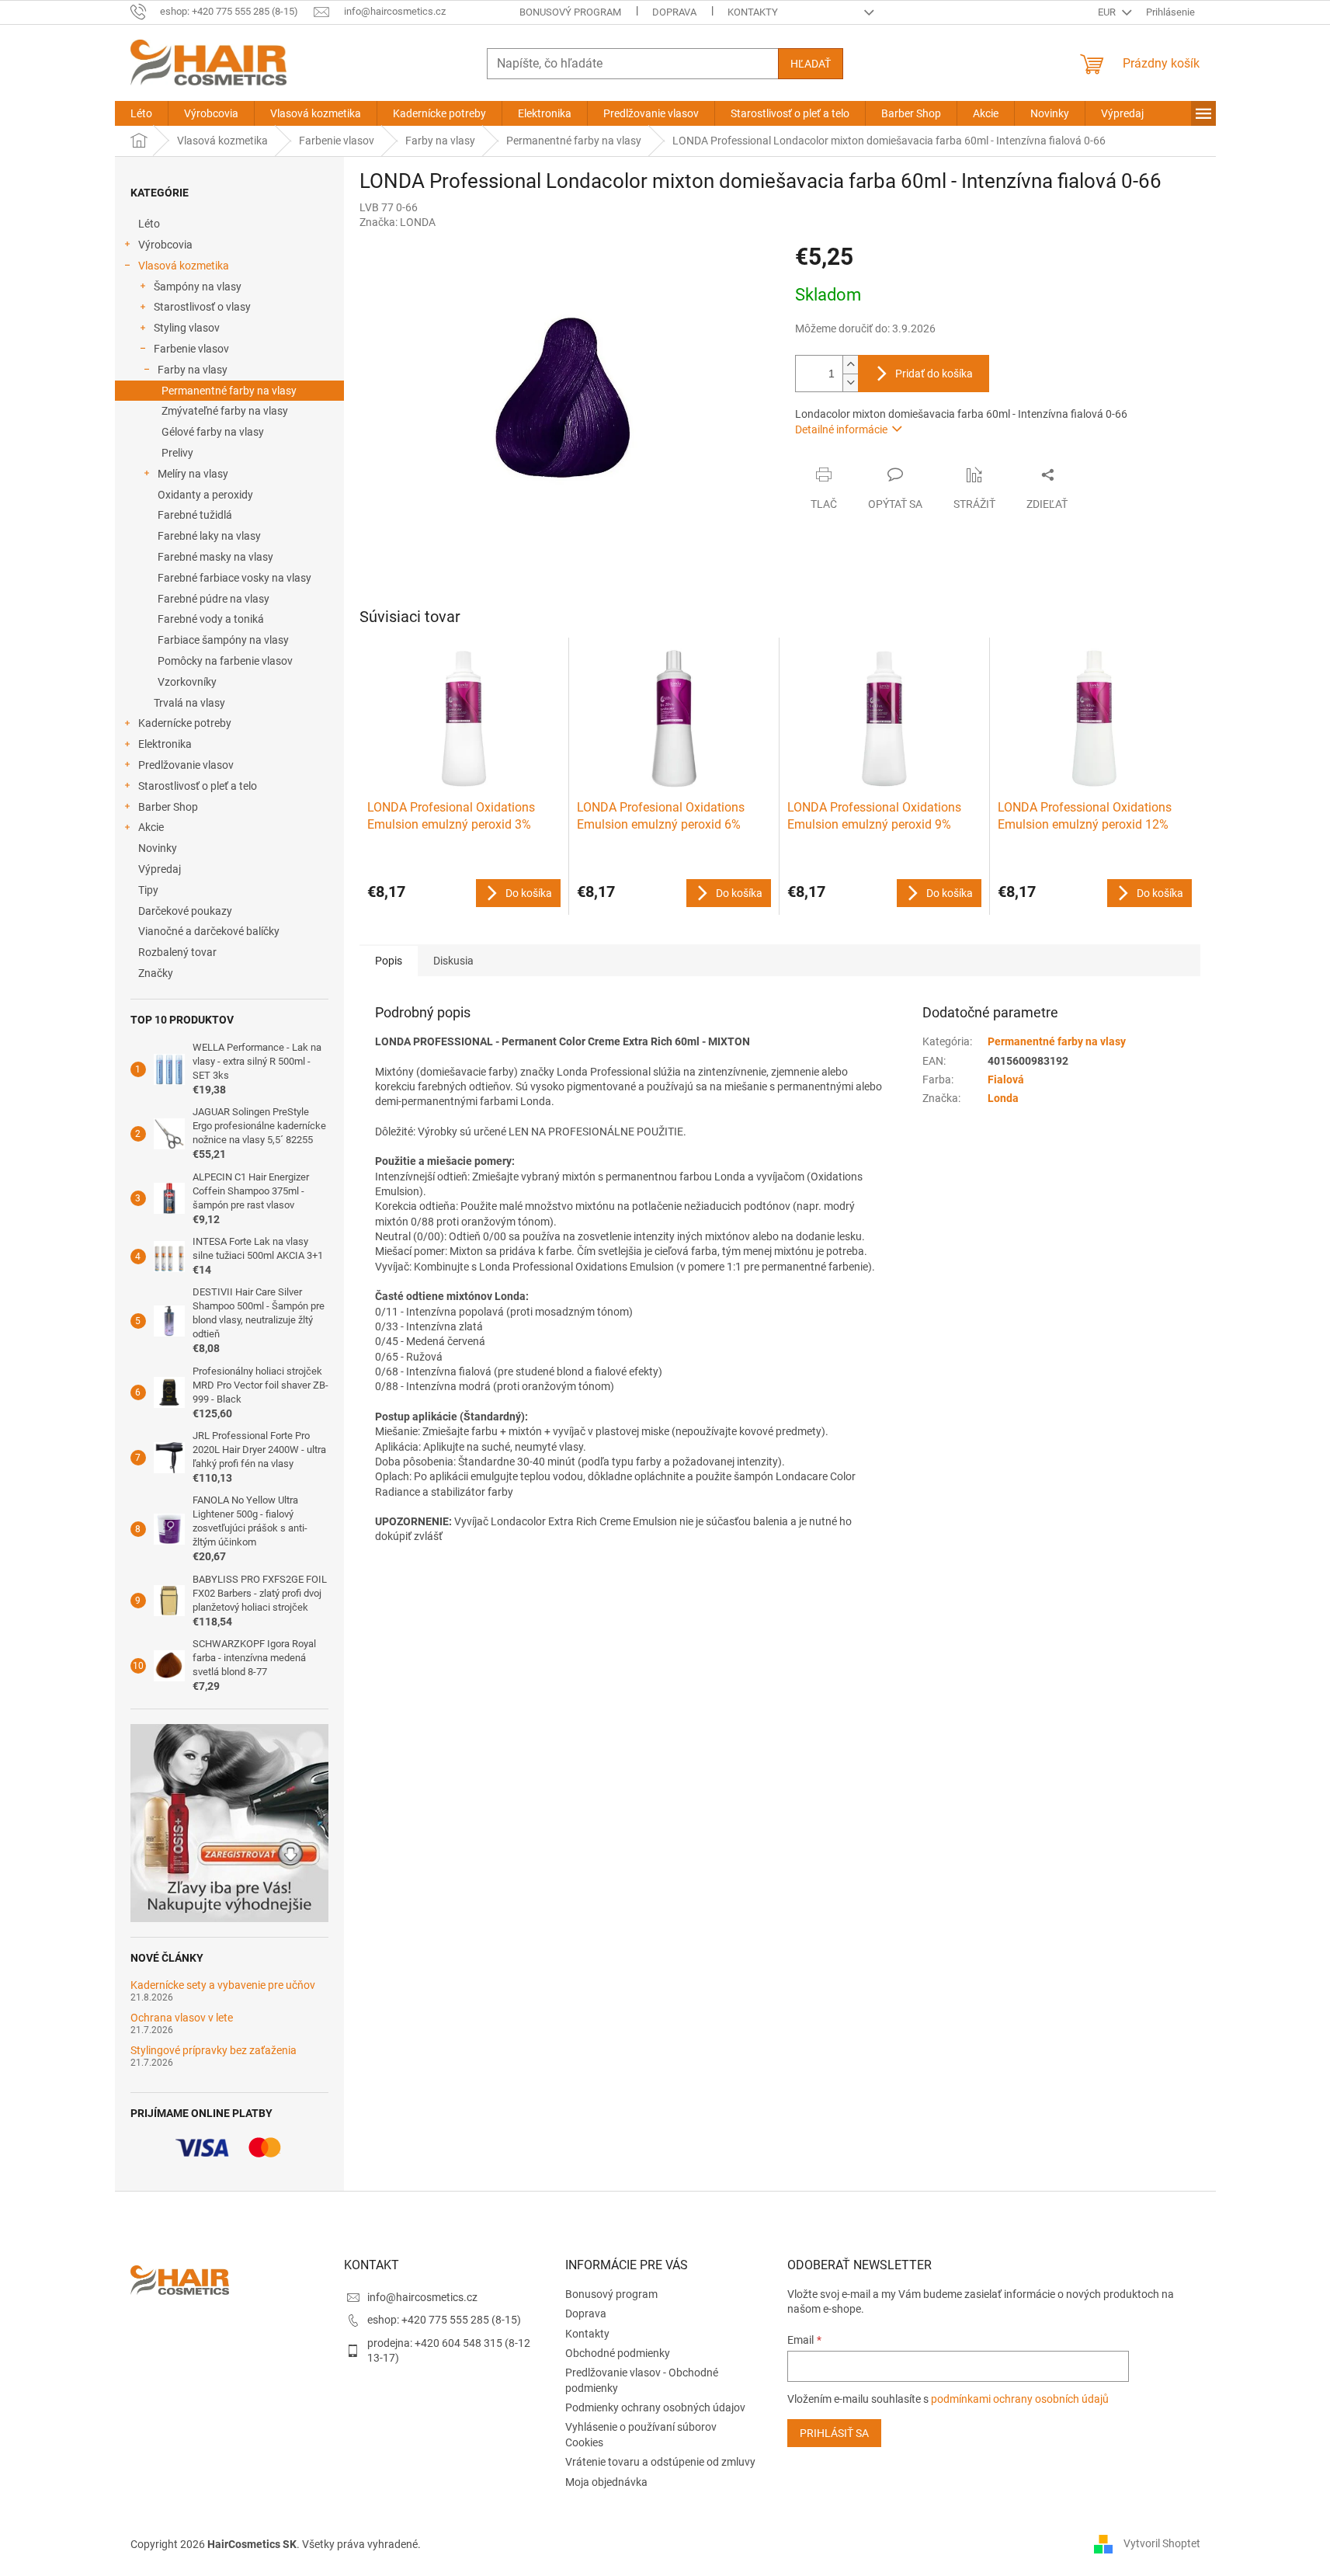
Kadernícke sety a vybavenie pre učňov (223, 1985)
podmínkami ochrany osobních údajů (1020, 2399)
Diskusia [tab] (453, 961)
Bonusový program (570, 12)
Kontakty (753, 12)
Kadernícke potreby (185, 723)
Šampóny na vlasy (198, 287)
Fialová (1006, 1079)
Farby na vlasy (193, 370)
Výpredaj (160, 869)
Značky (156, 973)
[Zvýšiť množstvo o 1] (850, 365)
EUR (1108, 12)
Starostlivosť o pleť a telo (198, 786)
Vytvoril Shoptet (1162, 2543)
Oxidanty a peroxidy (205, 495)
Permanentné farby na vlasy (229, 391)
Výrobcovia (165, 245)
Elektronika (165, 744)
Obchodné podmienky (618, 2353)
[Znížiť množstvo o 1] (850, 382)
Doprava (674, 12)
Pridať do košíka (934, 374)
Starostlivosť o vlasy (202, 307)
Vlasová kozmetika (184, 266)
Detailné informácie (841, 429)
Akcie (151, 827)
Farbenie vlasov (191, 349)
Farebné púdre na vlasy (214, 599)
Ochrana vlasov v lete (182, 2018)
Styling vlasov (187, 328)
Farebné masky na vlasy (215, 557)
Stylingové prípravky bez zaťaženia (214, 2051)
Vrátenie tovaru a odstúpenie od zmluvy (660, 2462)
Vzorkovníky (187, 682)
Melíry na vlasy (193, 474)
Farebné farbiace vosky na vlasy (234, 578)
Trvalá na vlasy (189, 703)
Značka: (398, 222)
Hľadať (811, 64)
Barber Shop (168, 807)
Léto (149, 224)
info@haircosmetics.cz (422, 2297)
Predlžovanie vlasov (186, 765)
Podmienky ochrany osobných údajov (655, 2407)
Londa (1003, 1098)
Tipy (148, 890)
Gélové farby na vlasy (213, 432)
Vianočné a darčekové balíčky (209, 931)
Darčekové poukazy (185, 911)
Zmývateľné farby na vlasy (225, 411)
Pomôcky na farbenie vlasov (225, 661)
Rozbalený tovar (177, 952)
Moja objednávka (606, 2482)
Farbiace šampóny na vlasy (223, 640)
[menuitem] (141, 113)
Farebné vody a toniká (211, 619)
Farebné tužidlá (195, 515)
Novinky (158, 848)
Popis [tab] (389, 961)
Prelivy (177, 453)
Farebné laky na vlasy (209, 536)
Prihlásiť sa (834, 2433)
